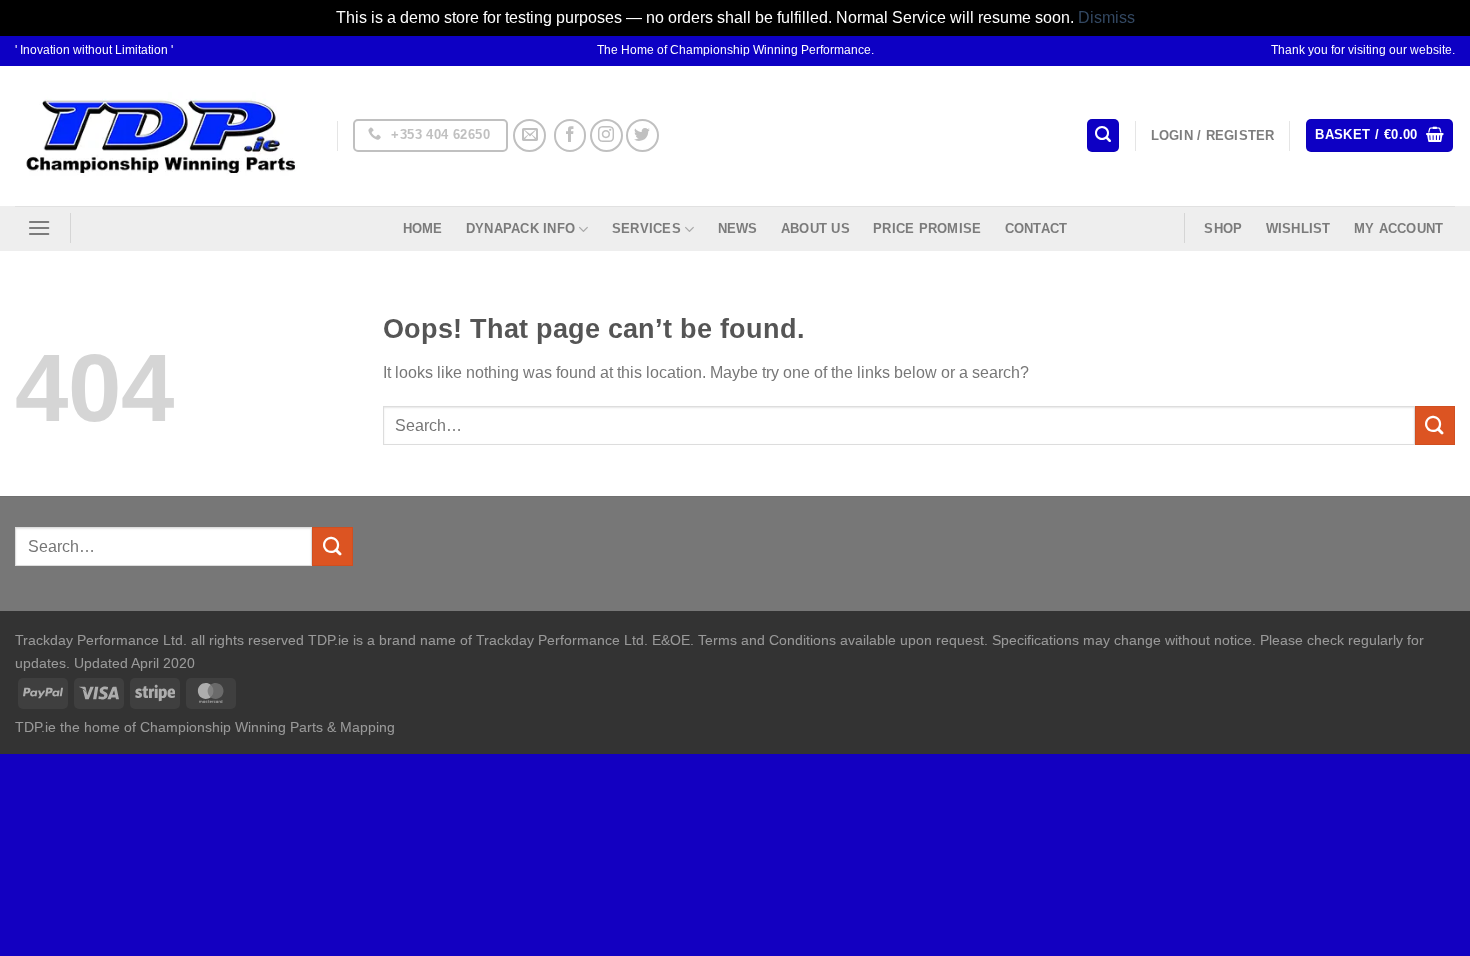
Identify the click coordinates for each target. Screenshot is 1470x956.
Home (423, 228)
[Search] (1103, 135)
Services (646, 228)
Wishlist (1298, 228)
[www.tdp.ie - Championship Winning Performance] (161, 135)
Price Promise (927, 228)
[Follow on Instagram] (606, 135)
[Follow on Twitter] (642, 135)
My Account (1399, 228)
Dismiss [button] (1106, 17)
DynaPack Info (520, 228)
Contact (1036, 228)
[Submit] (1435, 425)
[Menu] (39, 227)
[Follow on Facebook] (570, 135)
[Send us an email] (529, 135)
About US (815, 228)
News (738, 228)
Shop (1223, 228)
